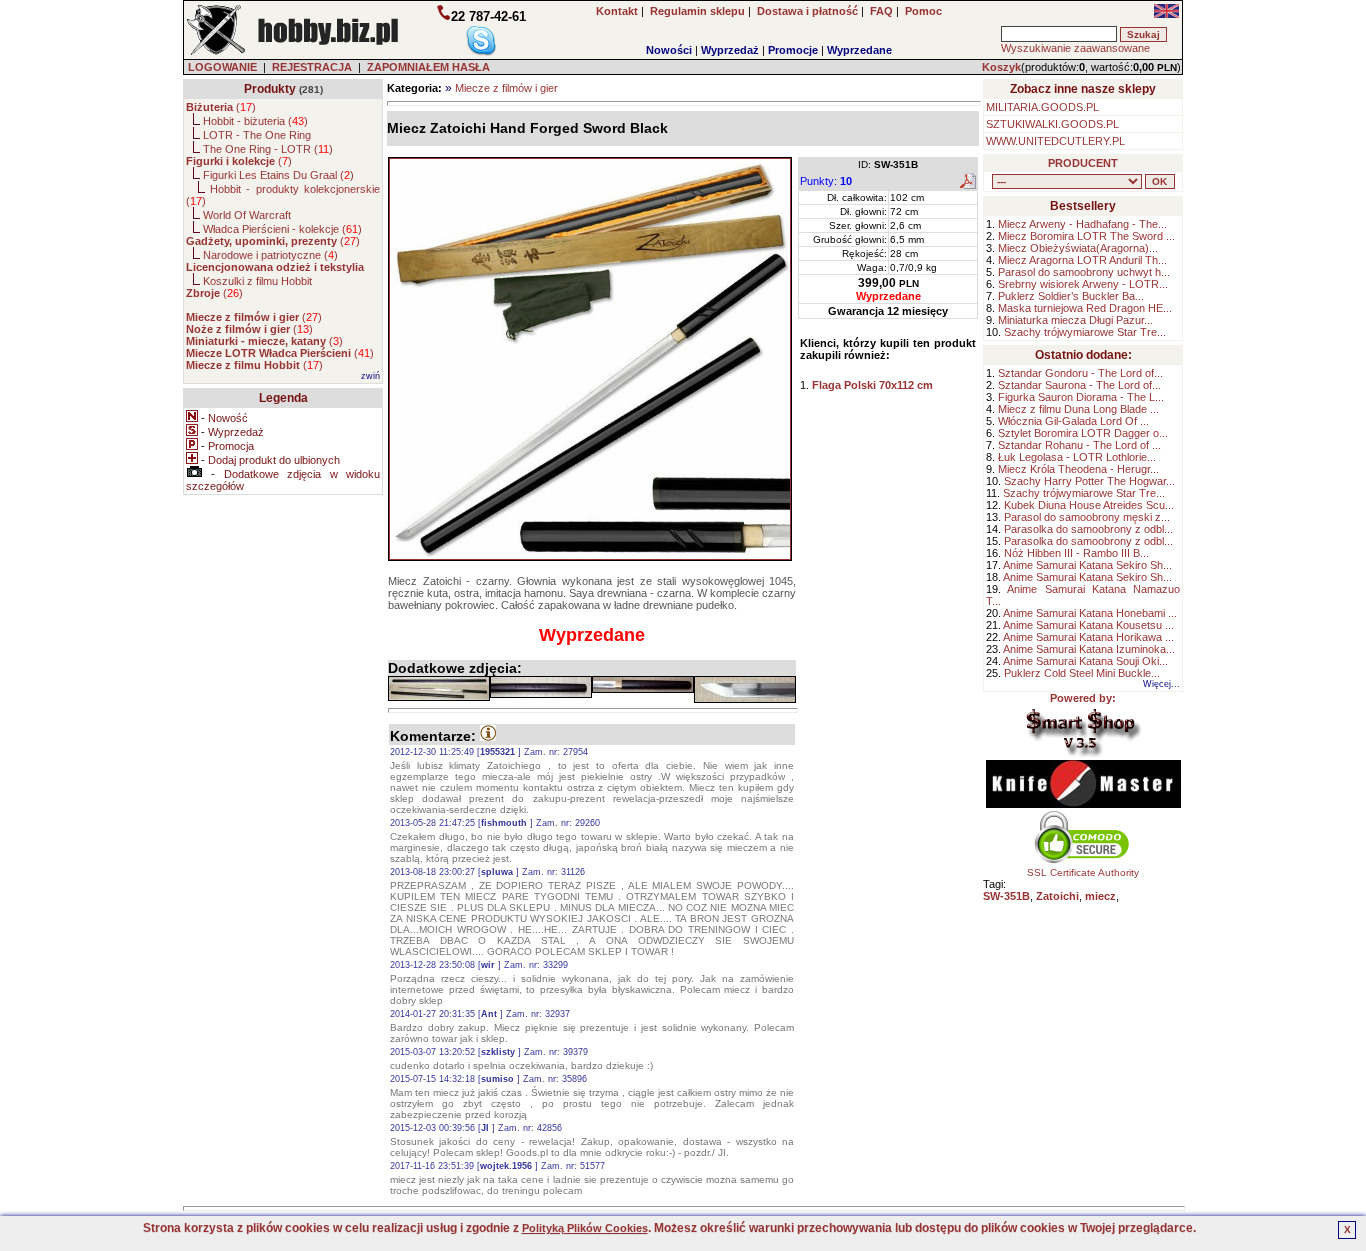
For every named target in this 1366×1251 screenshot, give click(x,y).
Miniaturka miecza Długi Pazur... (1075, 320)
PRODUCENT (1083, 163)
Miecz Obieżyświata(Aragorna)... (1078, 248)
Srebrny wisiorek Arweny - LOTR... (1083, 284)
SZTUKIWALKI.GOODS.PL (1052, 124)
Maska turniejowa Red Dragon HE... (1085, 308)
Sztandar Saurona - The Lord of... (1079, 385)
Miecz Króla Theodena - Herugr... (1078, 469)
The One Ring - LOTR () (268, 149)
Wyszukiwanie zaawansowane (1075, 48)
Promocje (793, 50)
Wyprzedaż (730, 50)
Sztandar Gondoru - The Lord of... (1080, 373)
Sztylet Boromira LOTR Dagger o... (1083, 433)
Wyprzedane (859, 50)
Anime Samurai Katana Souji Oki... (1085, 661)
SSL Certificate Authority (1083, 872)
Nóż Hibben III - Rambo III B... (1076, 553)
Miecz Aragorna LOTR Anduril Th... (1082, 260)
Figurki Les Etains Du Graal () (278, 175)
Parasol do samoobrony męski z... (1087, 517)
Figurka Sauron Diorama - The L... (1081, 397)
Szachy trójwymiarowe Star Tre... (1085, 332)
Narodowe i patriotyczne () (270, 255)
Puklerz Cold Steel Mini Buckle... (1082, 673)
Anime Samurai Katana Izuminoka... (1089, 649)
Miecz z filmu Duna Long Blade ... (1078, 409)
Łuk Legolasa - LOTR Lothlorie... (1077, 457)
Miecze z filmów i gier (506, 88)
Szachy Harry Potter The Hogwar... (1089, 481)
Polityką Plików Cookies (585, 1228)
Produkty (270, 89)
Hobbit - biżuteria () (255, 121)
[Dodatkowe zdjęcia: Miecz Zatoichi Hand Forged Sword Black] (439, 688)
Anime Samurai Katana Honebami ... (1090, 613)
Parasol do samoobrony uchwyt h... (1084, 272)
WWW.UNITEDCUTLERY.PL (1055, 141)
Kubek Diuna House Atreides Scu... (1089, 505)
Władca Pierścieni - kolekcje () (282, 229)
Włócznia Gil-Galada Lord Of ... (1073, 421)
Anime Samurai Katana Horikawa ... (1088, 637)
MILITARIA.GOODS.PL (1042, 107)
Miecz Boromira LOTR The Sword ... (1086, 236)
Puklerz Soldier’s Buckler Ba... (1071, 296)
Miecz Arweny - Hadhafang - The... (1082, 224)
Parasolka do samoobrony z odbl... (1088, 529)
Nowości (669, 50)
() (221, 107)
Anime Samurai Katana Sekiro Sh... (1087, 565)
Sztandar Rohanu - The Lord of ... (1079, 445)
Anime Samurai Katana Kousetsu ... (1088, 625)
